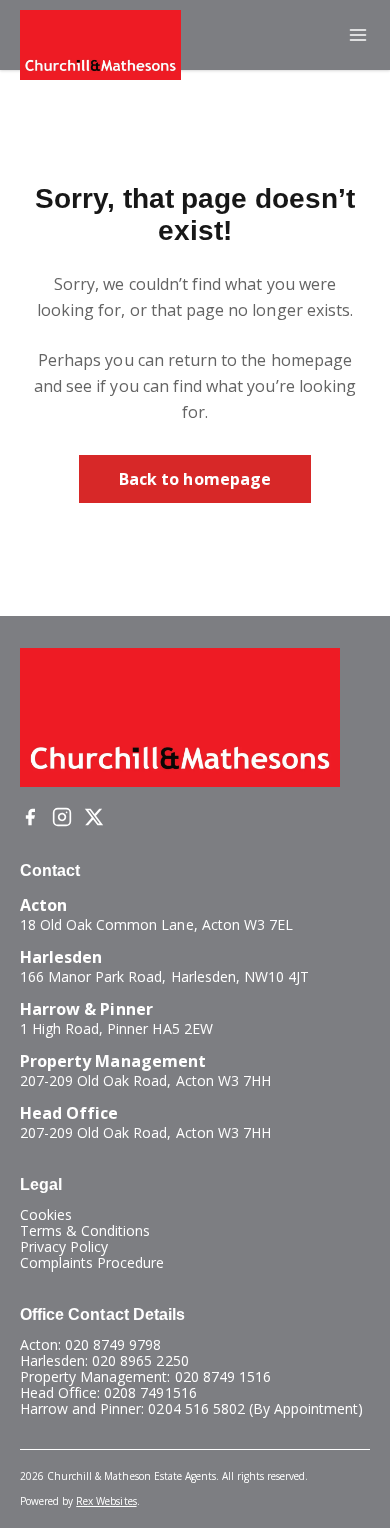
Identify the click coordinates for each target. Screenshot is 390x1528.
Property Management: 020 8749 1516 (145, 1376)
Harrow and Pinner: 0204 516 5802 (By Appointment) (191, 1408)
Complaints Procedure (92, 1262)
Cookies (46, 1214)
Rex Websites (106, 1501)
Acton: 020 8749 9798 (91, 1344)
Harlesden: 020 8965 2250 (104, 1360)
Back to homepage (195, 479)
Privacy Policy (64, 1246)
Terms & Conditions (85, 1230)
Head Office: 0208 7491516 (108, 1392)
